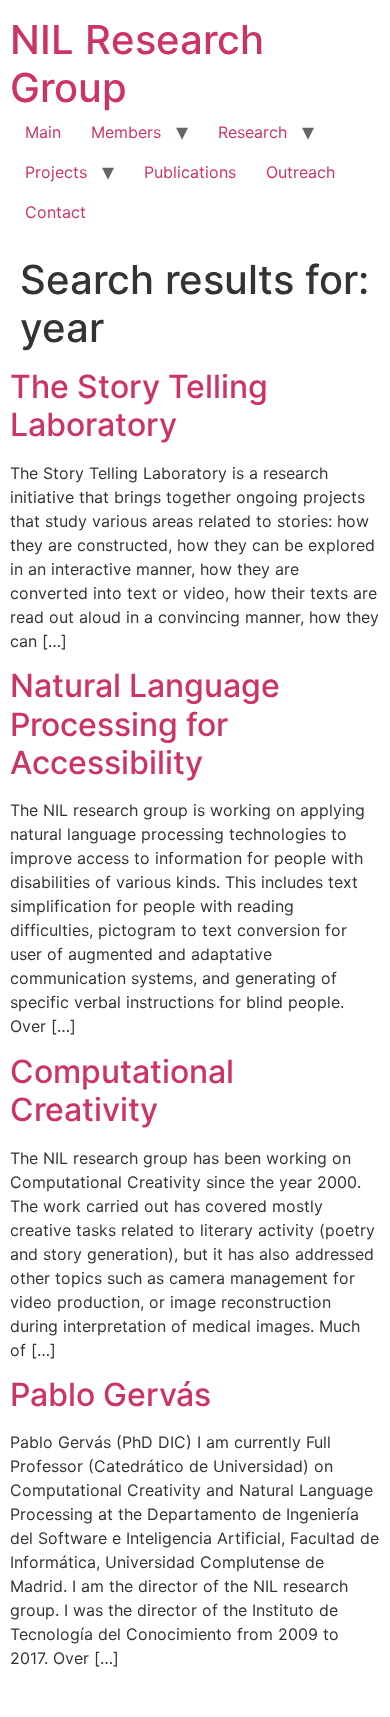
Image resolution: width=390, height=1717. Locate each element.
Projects (56, 172)
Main (43, 132)
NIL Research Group (137, 63)
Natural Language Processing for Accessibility (145, 724)
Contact (55, 212)
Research (252, 132)
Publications (190, 172)
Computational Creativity (122, 1090)
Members (126, 132)
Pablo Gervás (110, 1394)
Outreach (300, 172)
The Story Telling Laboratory (139, 405)
